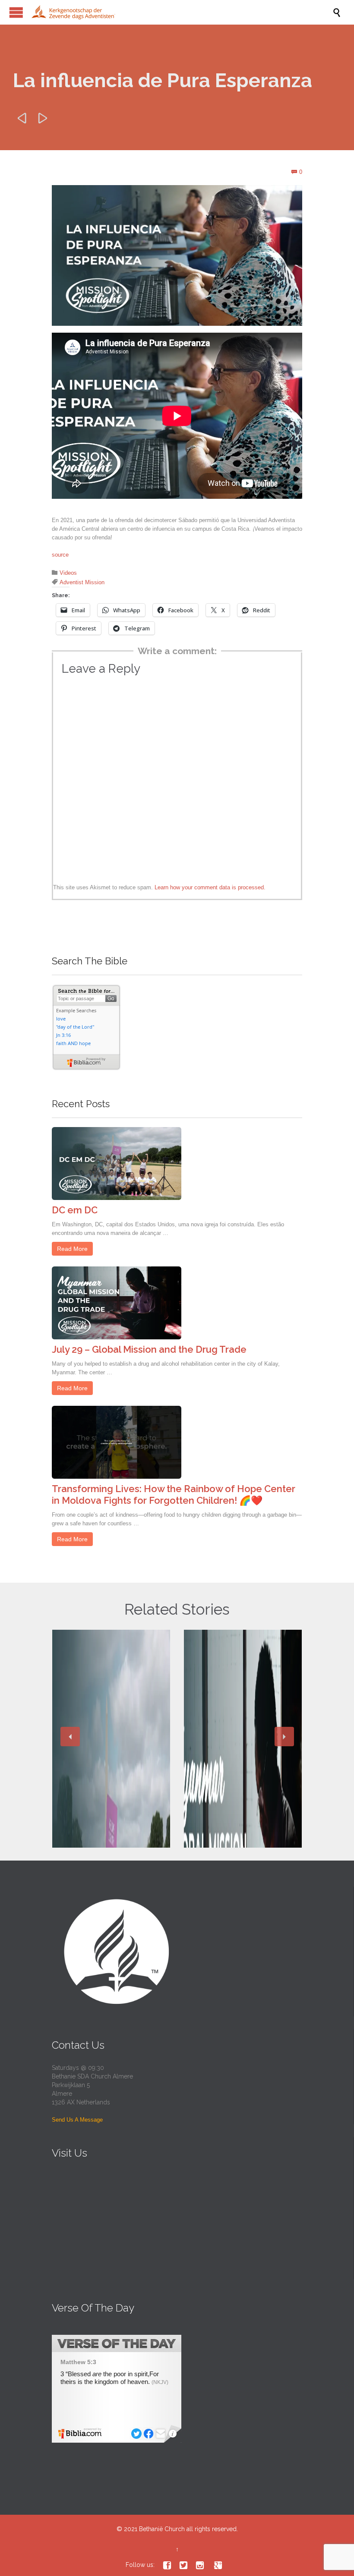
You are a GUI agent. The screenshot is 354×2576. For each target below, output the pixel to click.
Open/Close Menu (16, 12)
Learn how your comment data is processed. (210, 887)
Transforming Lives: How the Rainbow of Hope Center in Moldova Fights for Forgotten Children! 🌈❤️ (174, 1494)
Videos (68, 573)
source (60, 555)
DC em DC (75, 1210)
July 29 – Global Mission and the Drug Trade (149, 1349)
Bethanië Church (162, 2529)
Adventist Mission (82, 582)
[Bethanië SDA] (181, 12)
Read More (72, 1249)
